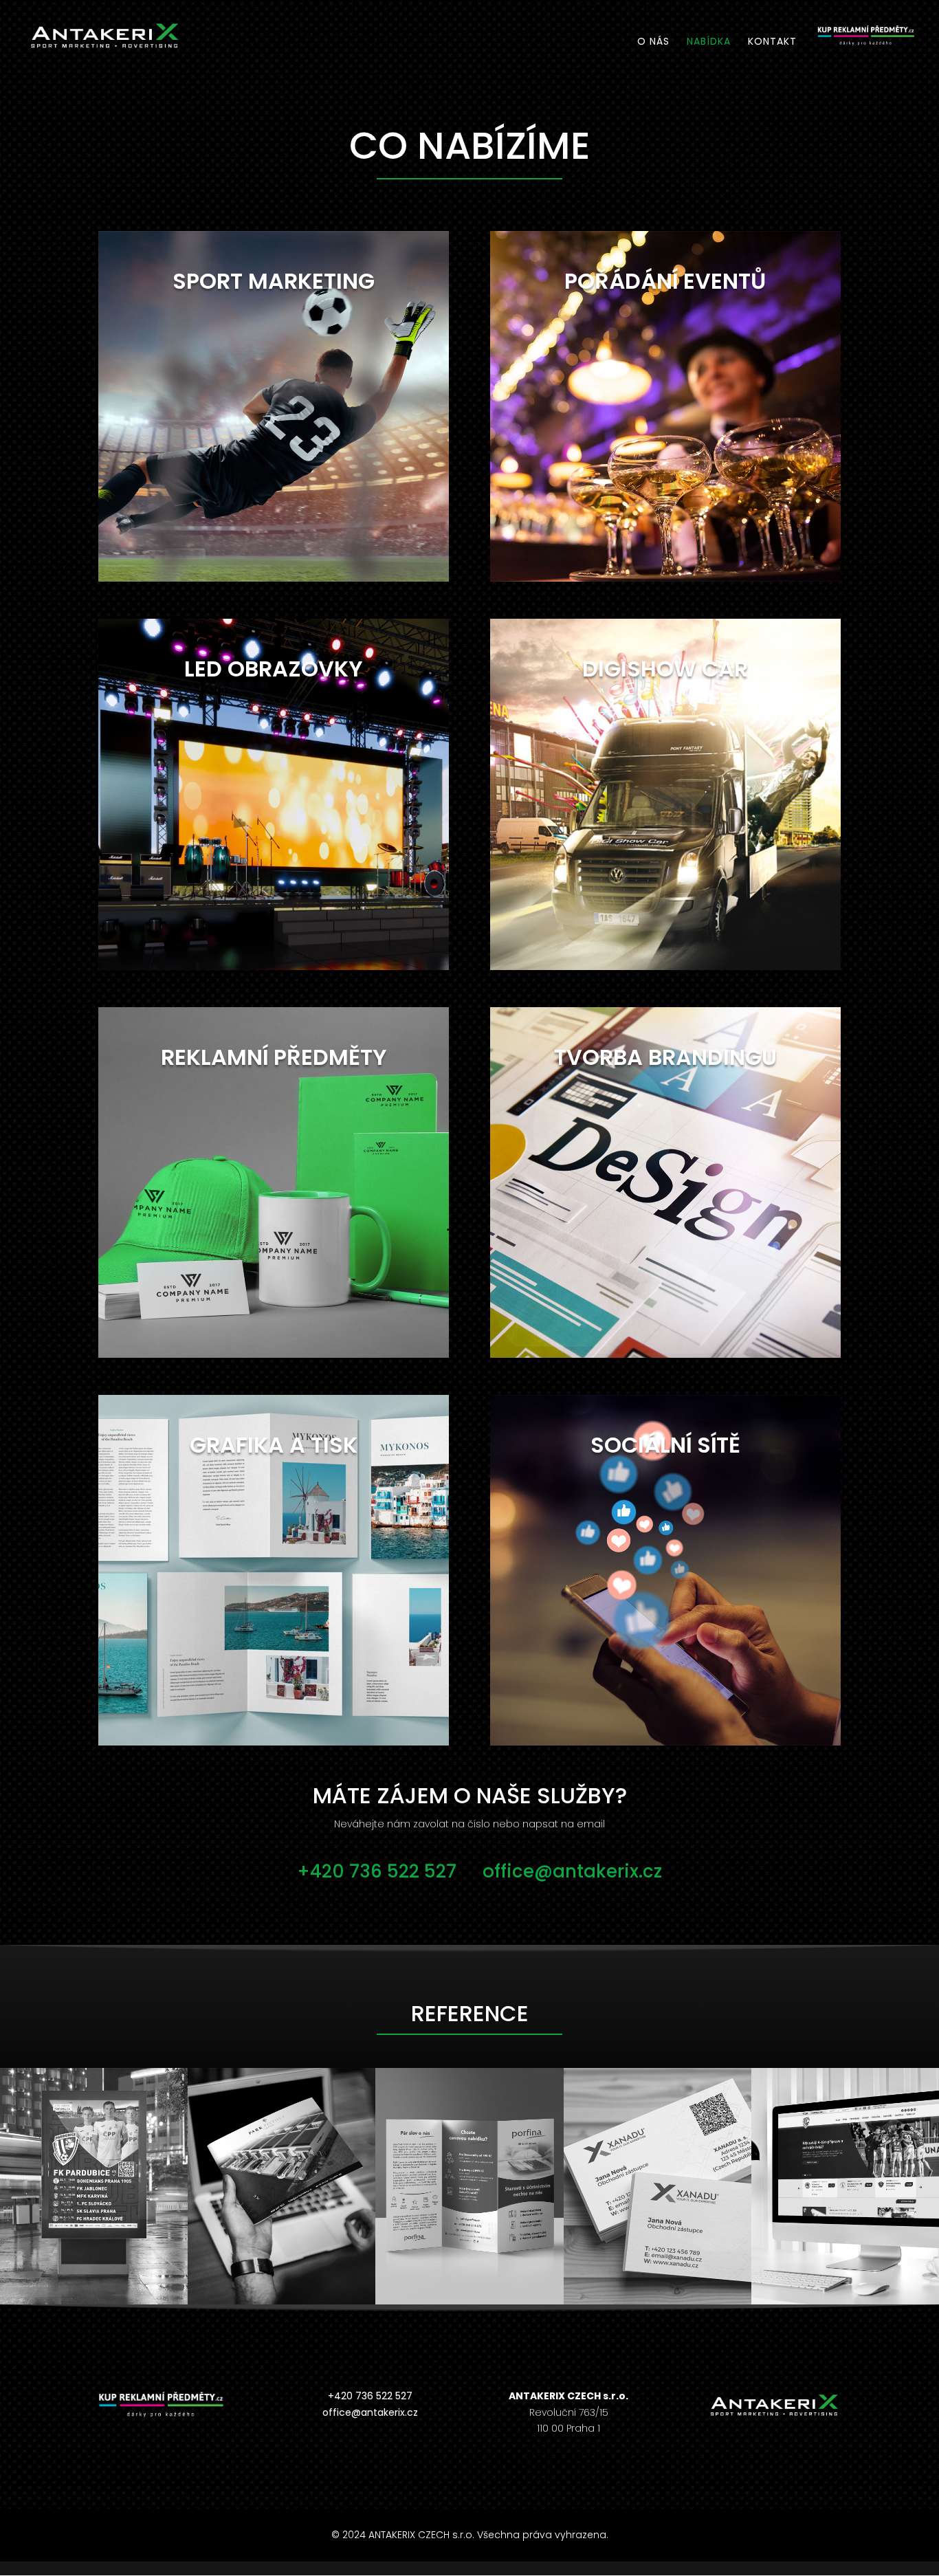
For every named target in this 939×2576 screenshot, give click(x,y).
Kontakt (772, 42)
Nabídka (709, 42)
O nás (653, 42)
